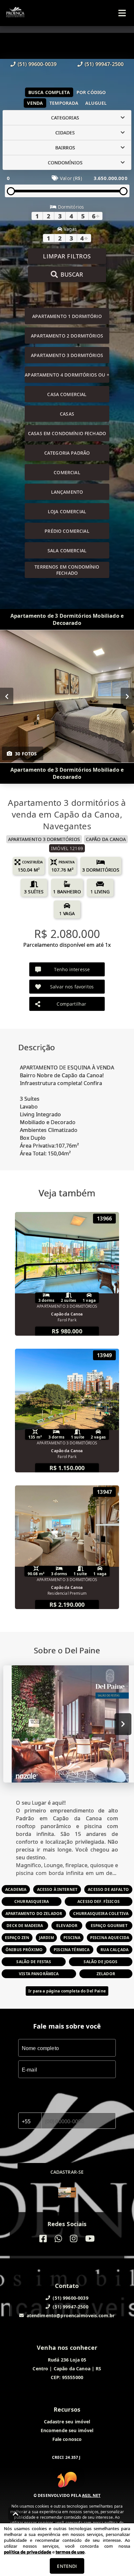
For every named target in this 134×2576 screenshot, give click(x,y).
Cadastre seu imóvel (67, 2422)
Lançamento (67, 492)
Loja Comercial (67, 511)
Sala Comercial (67, 551)
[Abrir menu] (122, 13)
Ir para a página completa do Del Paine (67, 1991)
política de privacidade (27, 2552)
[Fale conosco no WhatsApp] (58, 2239)
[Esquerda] (7, 696)
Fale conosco (67, 2439)
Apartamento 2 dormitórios (67, 336)
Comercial (67, 472)
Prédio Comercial (67, 531)
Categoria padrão (67, 453)
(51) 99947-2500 (104, 64)
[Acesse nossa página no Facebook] (43, 2239)
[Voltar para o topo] (16, 2514)
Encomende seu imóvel (67, 2430)
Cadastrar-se (67, 2172)
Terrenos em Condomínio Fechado (67, 570)
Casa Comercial (67, 394)
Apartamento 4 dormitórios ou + (67, 375)
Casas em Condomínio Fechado (67, 433)
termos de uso (70, 2552)
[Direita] (127, 696)
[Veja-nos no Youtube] (90, 2239)
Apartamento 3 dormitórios (67, 355)
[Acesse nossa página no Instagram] (74, 2239)
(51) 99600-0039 (37, 64)
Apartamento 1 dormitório (67, 316)
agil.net (91, 2495)
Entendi (67, 2566)
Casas (67, 414)
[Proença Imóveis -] (67, 2193)
